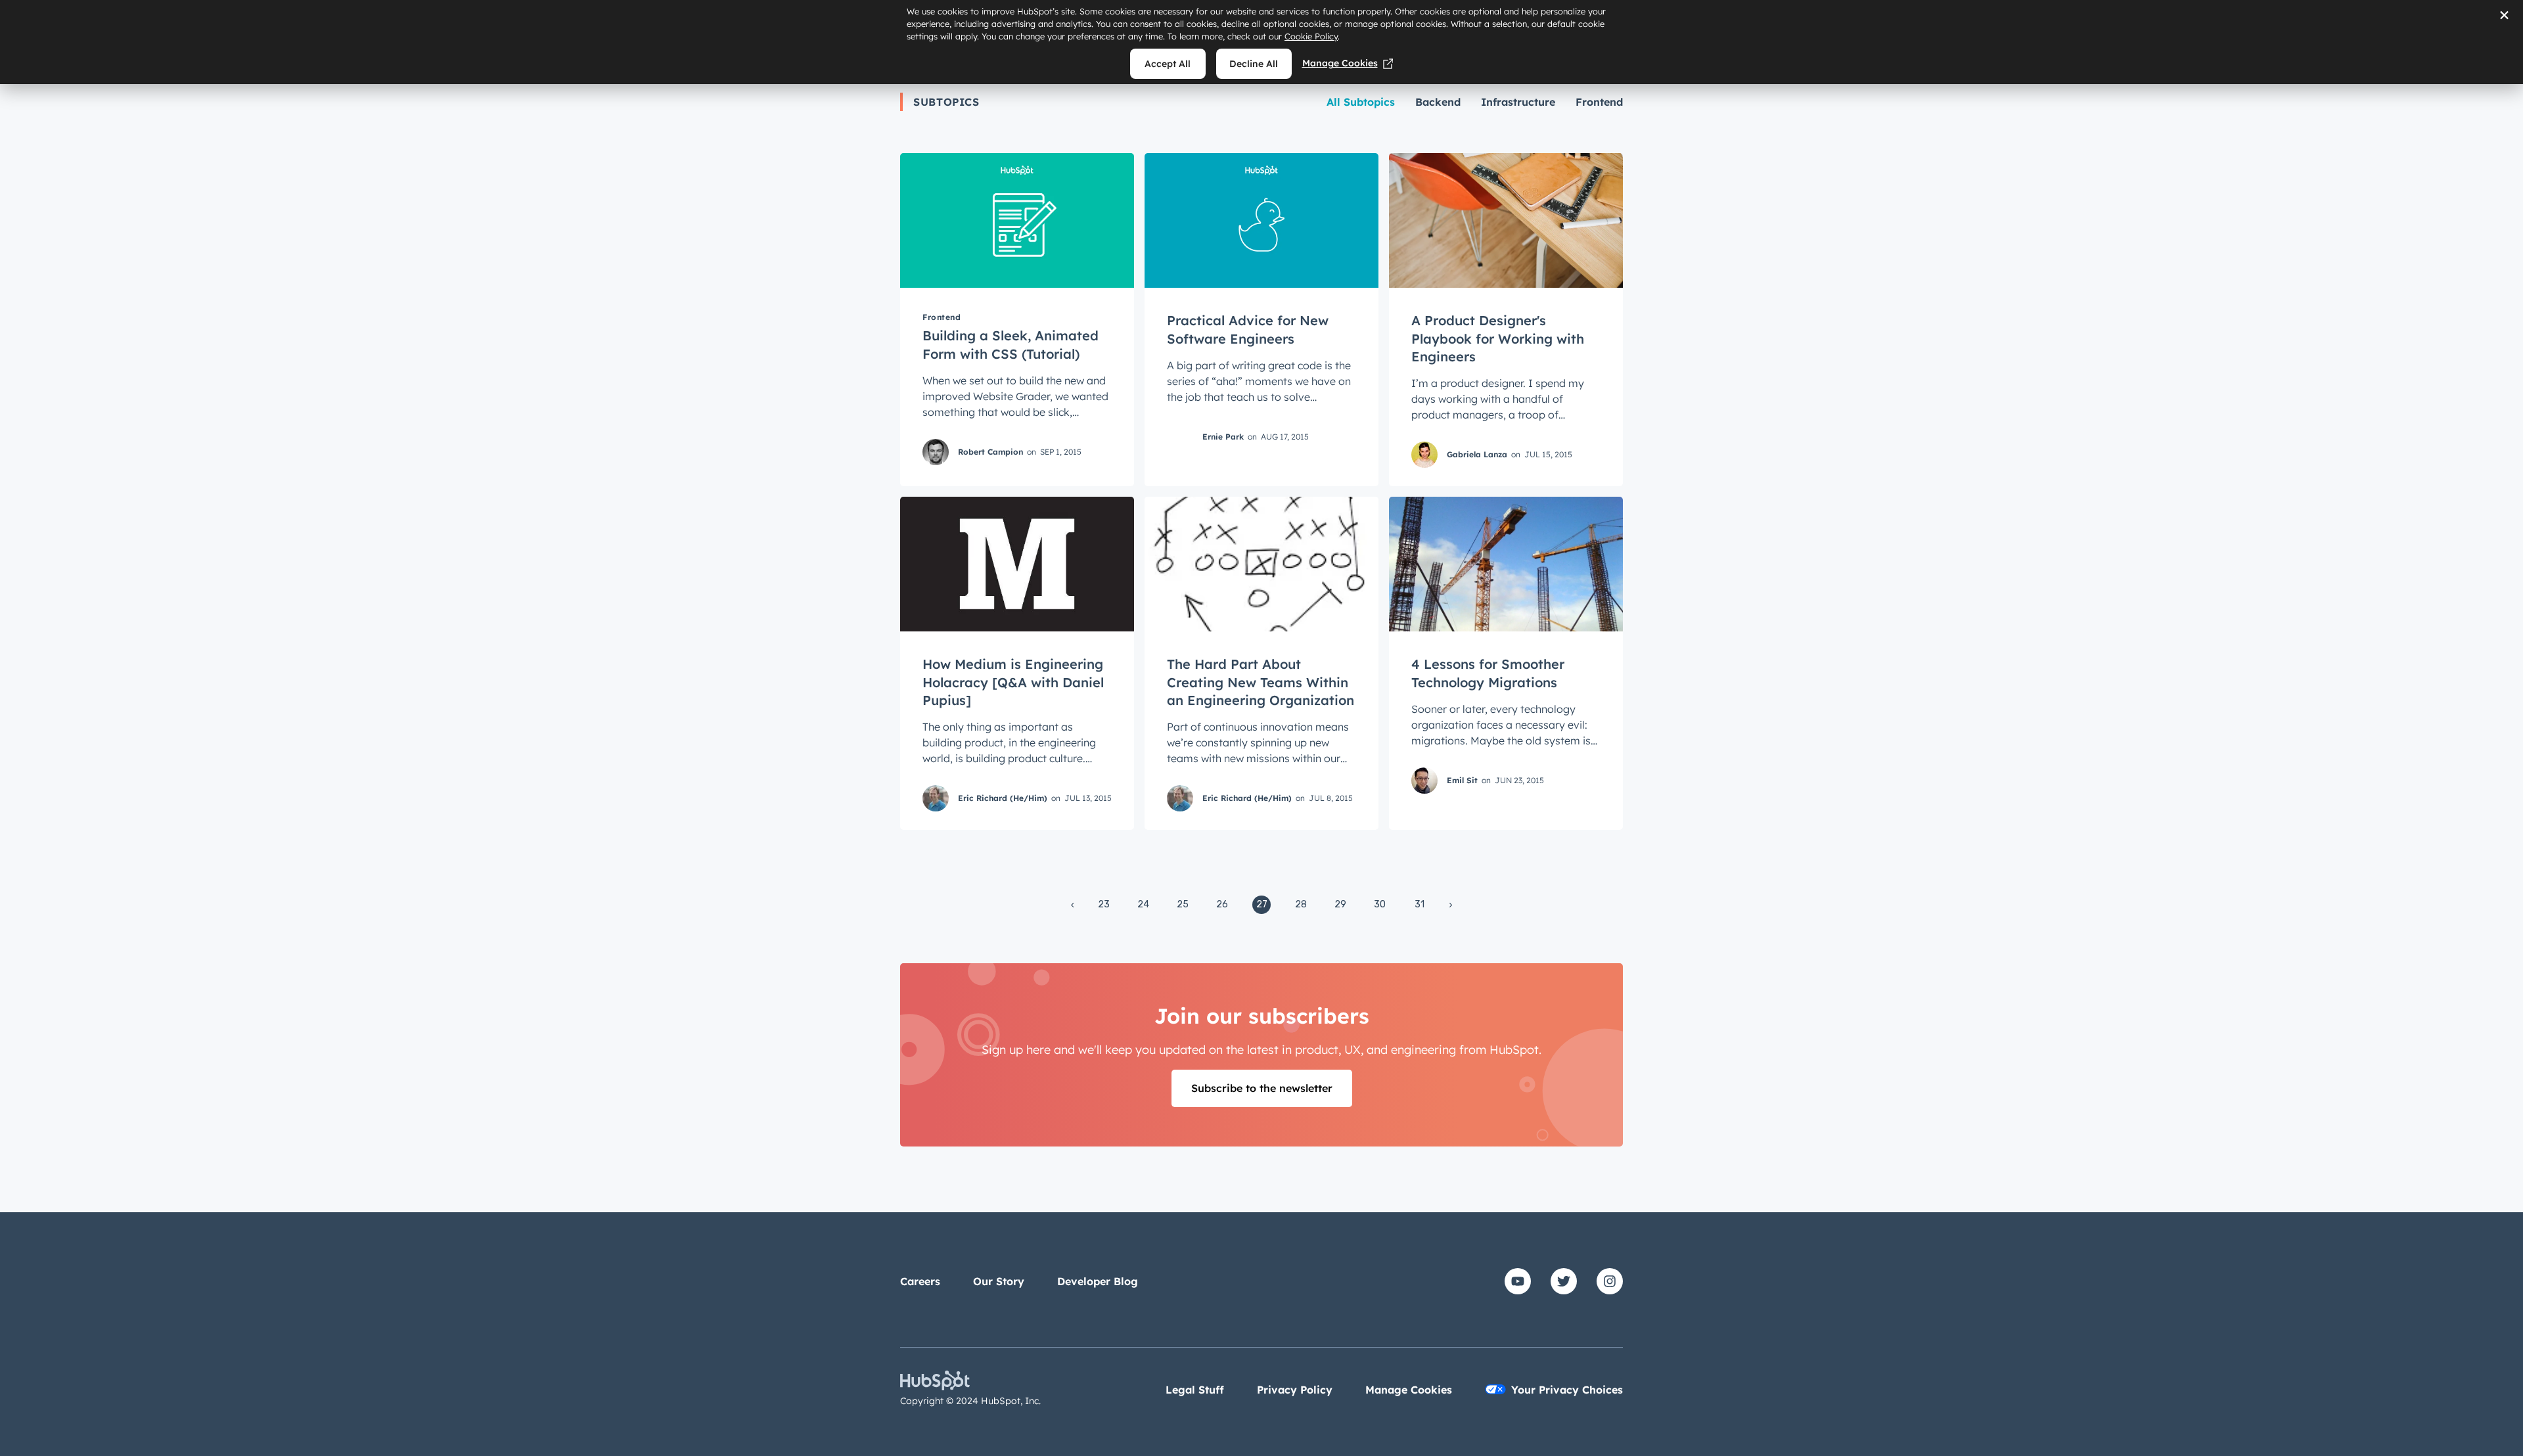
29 (1340, 904)
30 (1380, 904)
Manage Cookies (1340, 63)
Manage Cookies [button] (1409, 1390)
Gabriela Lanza (1477, 454)
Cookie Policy (1311, 36)
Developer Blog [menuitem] (1098, 1281)
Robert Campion (990, 451)
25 (1183, 904)
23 (1104, 904)
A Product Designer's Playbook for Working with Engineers (1498, 338)
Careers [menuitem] (920, 1281)
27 (1262, 904)
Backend (1438, 102)
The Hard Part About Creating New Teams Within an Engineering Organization (1261, 682)
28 (1301, 904)
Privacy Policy (1295, 1390)
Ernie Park (1223, 436)
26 (1222, 904)
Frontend (1599, 102)
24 (1143, 904)
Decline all (1254, 64)
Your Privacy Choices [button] (1567, 1390)
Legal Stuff (1195, 1390)
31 (1420, 904)
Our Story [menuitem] (999, 1281)
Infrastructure (1518, 102)
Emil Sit (1462, 780)
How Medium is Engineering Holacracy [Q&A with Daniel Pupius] (1013, 682)
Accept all (1168, 64)
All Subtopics (1361, 102)
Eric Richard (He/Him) (1003, 798)
